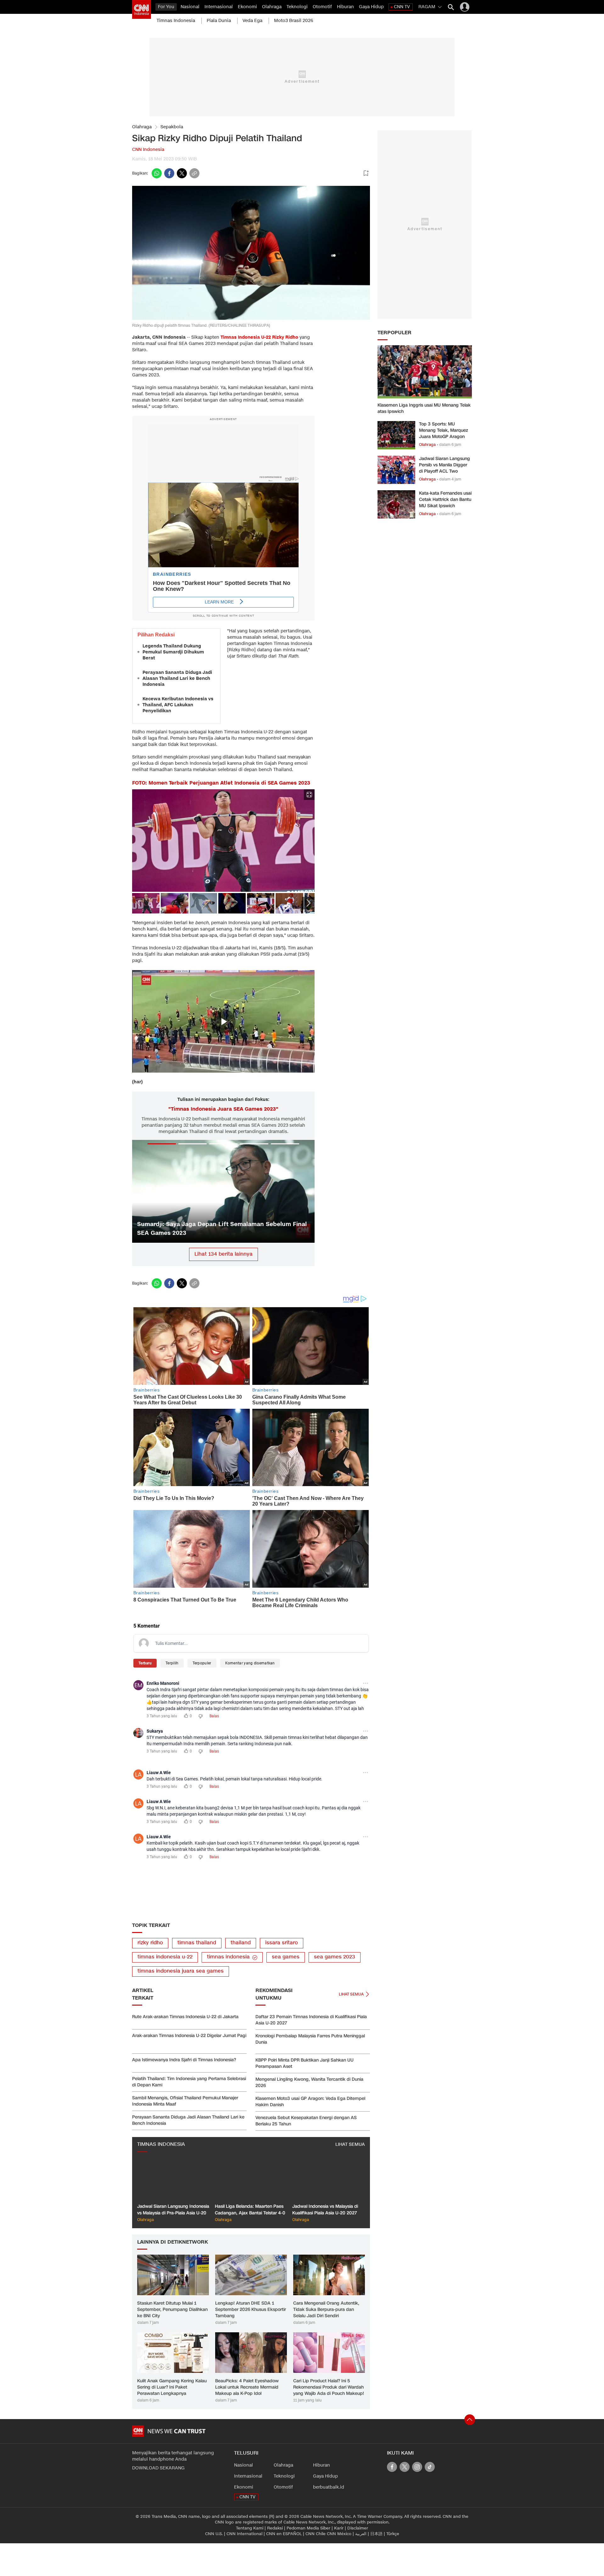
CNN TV (402, 7)
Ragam (427, 7)
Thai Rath (288, 656)
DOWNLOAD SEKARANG (158, 2468)
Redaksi (275, 2528)
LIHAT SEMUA (350, 2144)
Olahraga (272, 7)
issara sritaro (282, 1943)
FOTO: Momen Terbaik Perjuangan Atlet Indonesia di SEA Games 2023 (221, 783)
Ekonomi (247, 7)
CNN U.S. (214, 2534)
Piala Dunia (219, 21)
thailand (241, 1943)
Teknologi (297, 7)
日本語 (376, 2534)
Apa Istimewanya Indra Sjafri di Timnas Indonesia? (184, 2060)
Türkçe (393, 2534)
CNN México (339, 2534)
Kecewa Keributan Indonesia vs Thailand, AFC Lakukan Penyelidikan (178, 705)
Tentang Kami (250, 2528)
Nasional (190, 7)
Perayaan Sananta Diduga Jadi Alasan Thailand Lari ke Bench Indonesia (177, 678)
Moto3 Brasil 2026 (294, 21)
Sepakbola (172, 127)
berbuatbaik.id (329, 2487)
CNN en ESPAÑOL (284, 2534)
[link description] (142, 9)
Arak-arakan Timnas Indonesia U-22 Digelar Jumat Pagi (189, 2036)
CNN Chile (316, 2534)
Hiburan (345, 7)
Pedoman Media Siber (308, 2528)
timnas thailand (197, 1943)
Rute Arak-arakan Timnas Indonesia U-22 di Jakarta (185, 2017)
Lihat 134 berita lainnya (224, 1254)
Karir (339, 2528)
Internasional (219, 7)
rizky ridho (150, 1943)
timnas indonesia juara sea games (181, 1971)
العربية (361, 2534)
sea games (286, 1957)
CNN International (244, 2534)
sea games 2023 (335, 1957)
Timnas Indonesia (176, 21)
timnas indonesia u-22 (165, 1957)
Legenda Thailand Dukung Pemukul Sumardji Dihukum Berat (173, 652)
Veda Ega (252, 21)
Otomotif (322, 7)
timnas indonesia (228, 1957)
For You (166, 7)
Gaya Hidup (371, 7)
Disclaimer (358, 2528)
